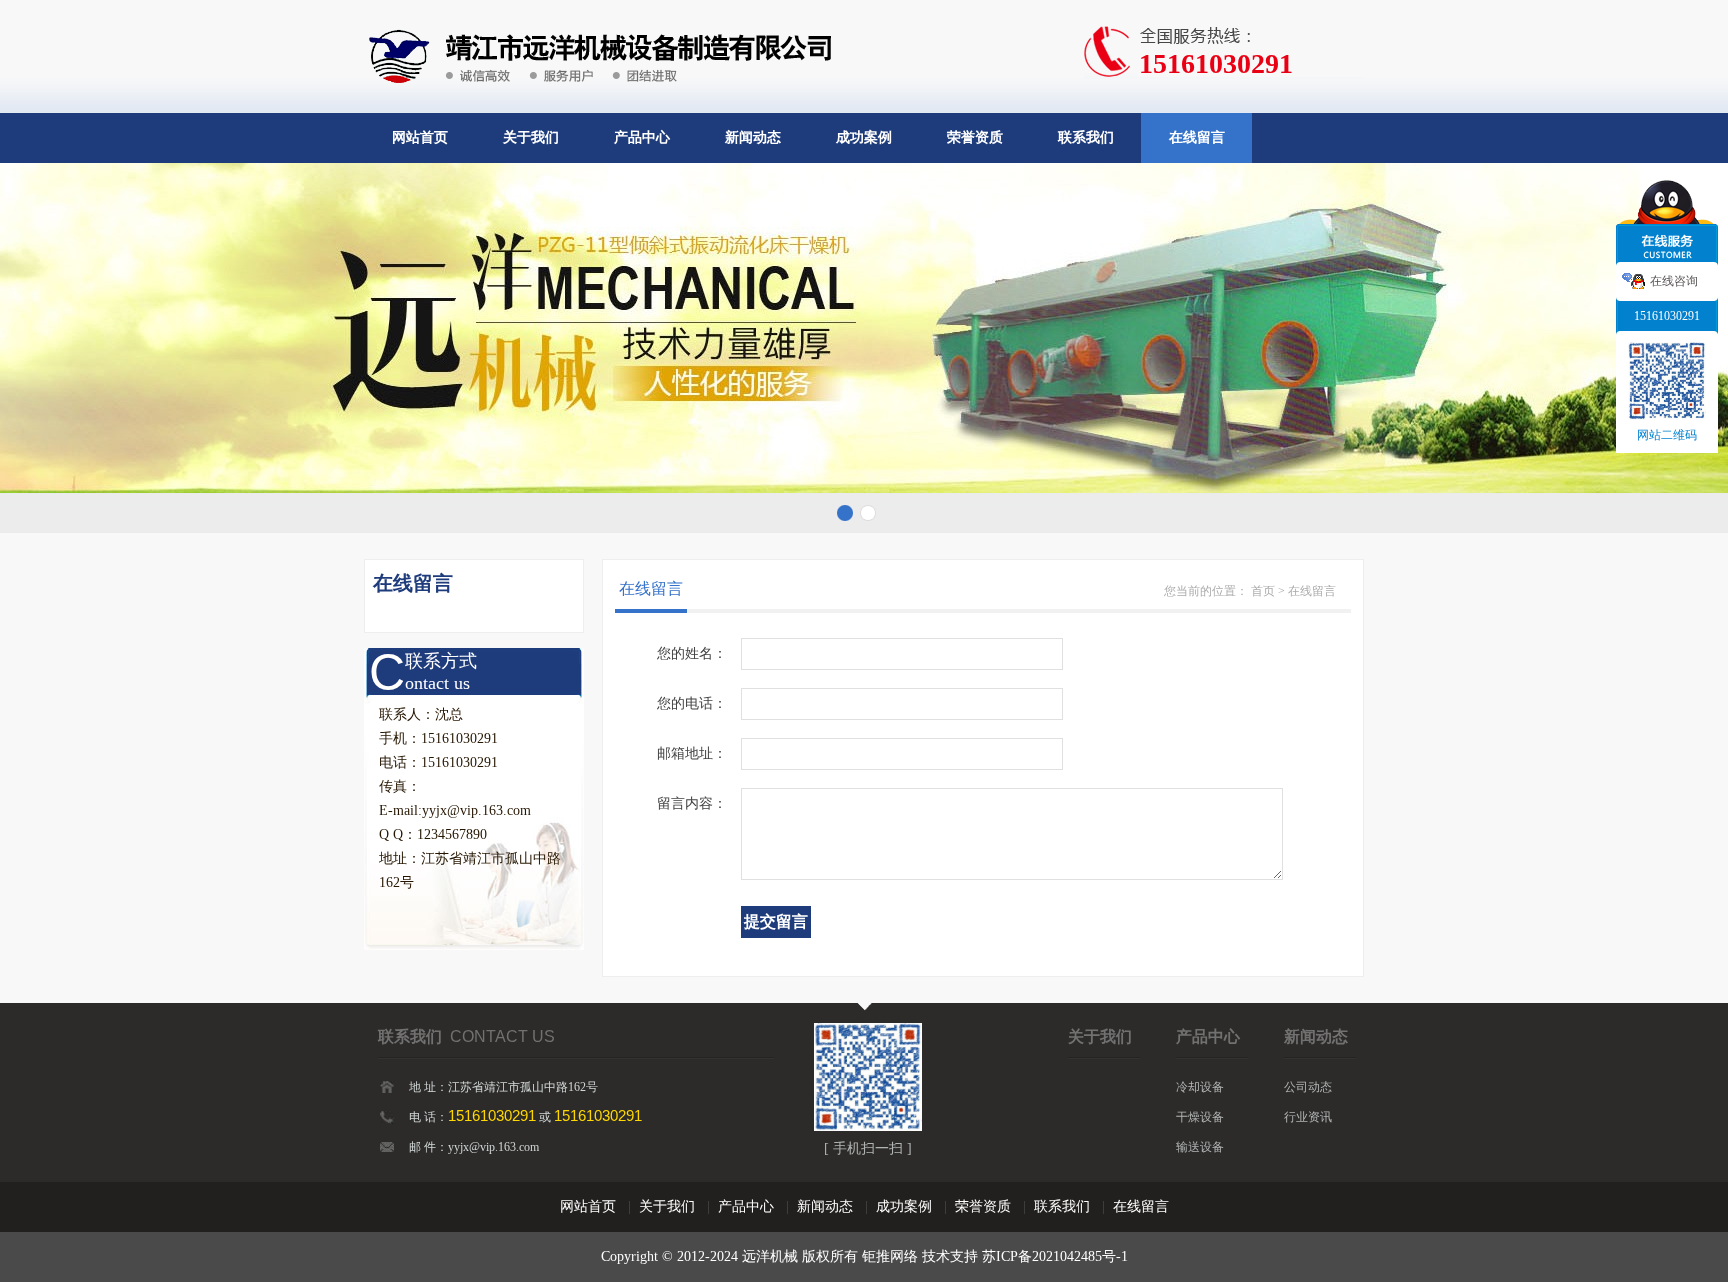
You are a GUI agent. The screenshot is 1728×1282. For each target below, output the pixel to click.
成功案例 (864, 137)
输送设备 (1200, 1147)
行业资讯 (1308, 1117)
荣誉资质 (975, 137)
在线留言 (1197, 137)
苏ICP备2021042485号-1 (1055, 1256)
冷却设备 (1200, 1087)
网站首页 (420, 137)
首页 (1263, 591)
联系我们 (1086, 137)
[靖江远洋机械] (597, 12)
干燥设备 (1200, 1117)
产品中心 (642, 137)
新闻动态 (753, 137)
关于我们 (531, 137)
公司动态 (1308, 1087)
